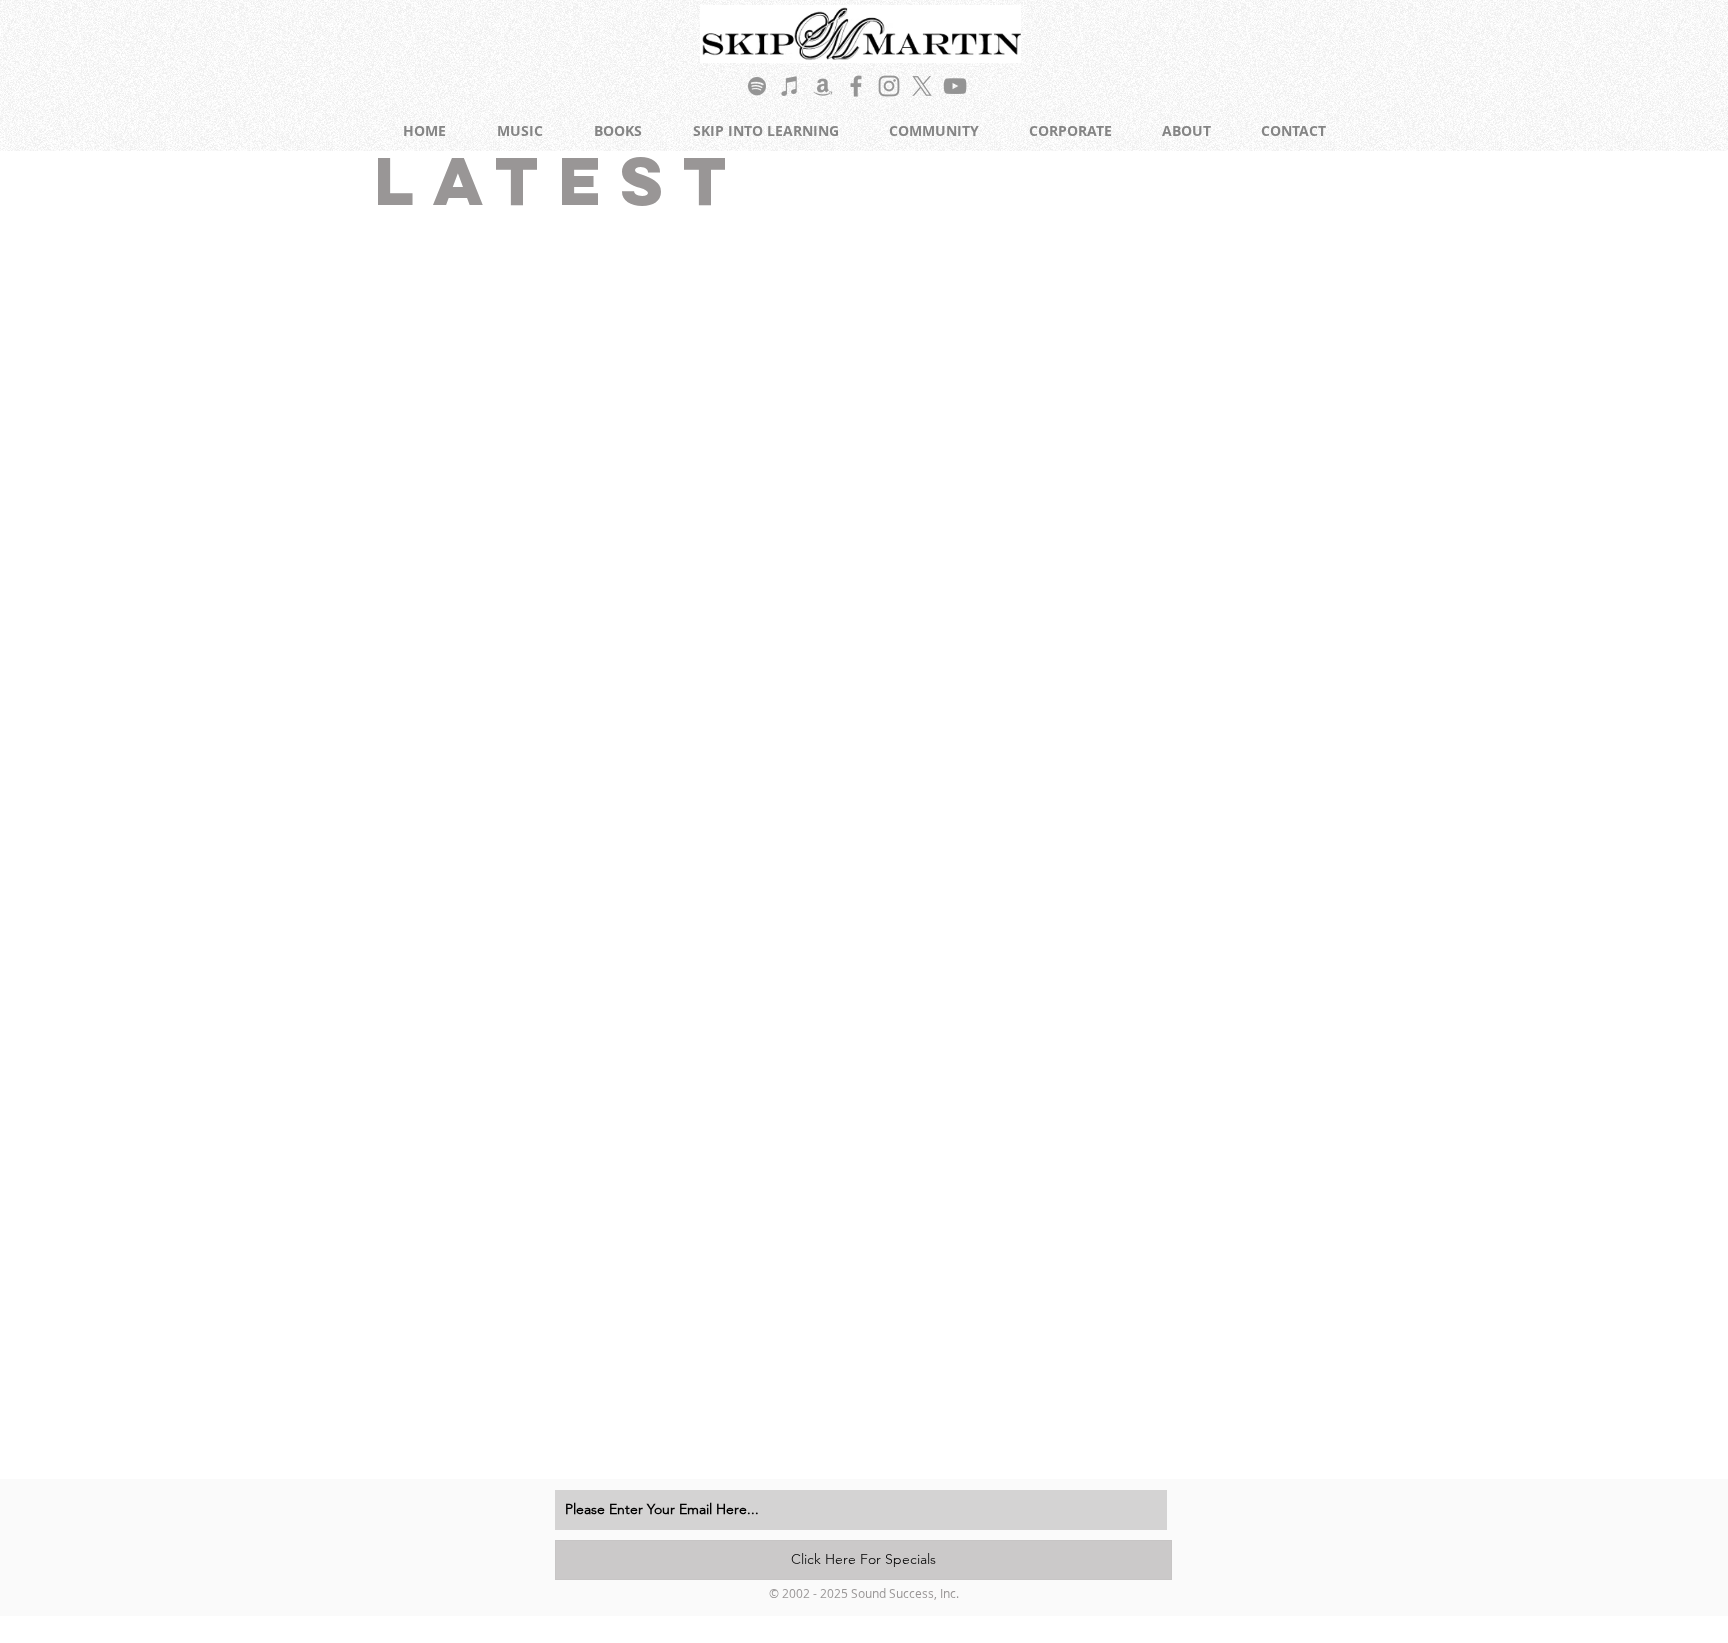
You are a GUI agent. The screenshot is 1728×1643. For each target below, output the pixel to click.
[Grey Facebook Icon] (856, 86)
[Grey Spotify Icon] (757, 86)
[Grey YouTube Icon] (955, 86)
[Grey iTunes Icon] (790, 86)
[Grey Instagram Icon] (889, 86)
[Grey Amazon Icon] (823, 86)
